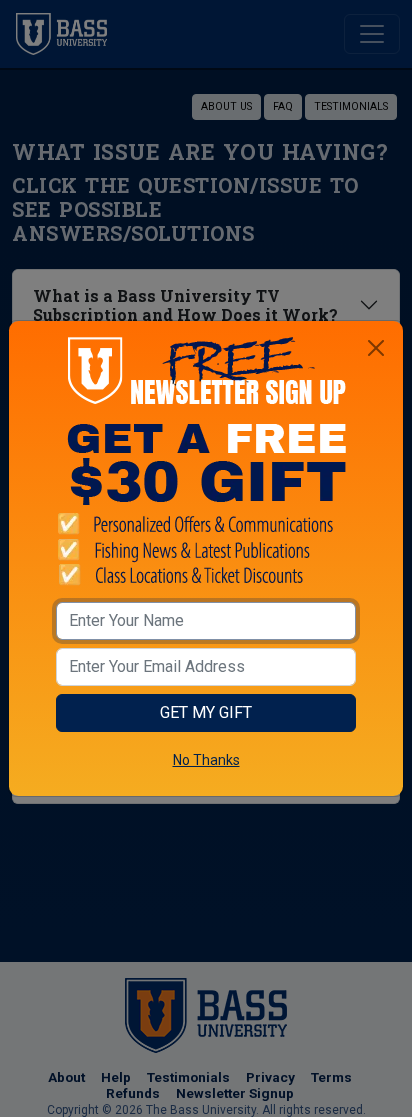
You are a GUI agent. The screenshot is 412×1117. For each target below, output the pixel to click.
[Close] (376, 348)
